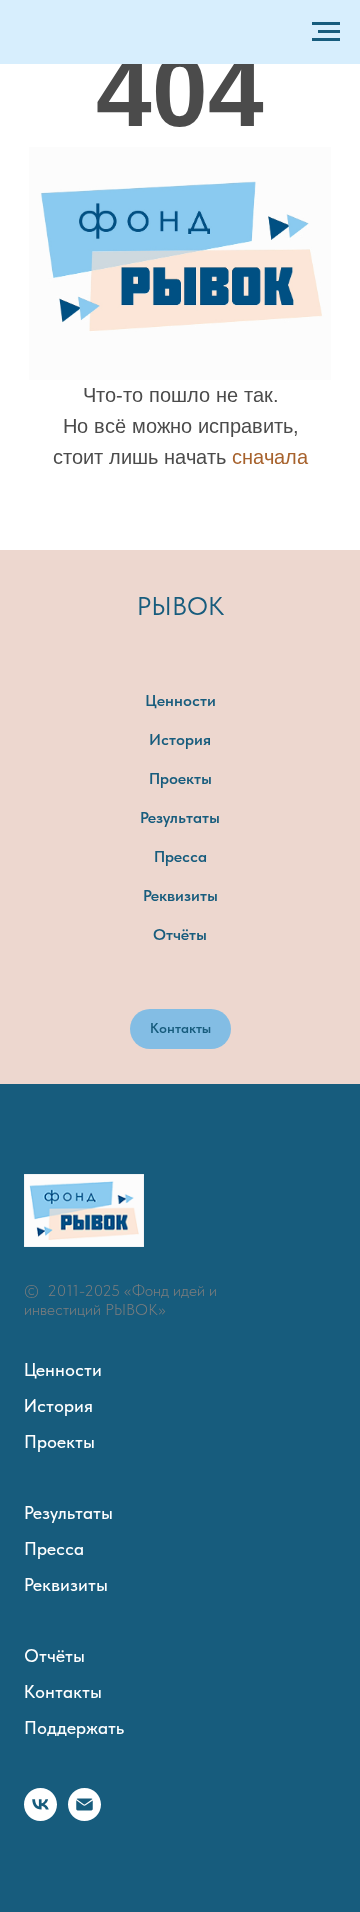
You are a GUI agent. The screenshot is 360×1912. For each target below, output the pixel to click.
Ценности (180, 700)
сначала (270, 457)
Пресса (180, 856)
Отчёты (180, 934)
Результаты (180, 817)
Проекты (180, 778)
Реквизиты (180, 895)
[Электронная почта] (84, 1815)
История (180, 739)
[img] (180, 263)
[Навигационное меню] (326, 32)
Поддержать (74, 1727)
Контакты (63, 1691)
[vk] (40, 1815)
